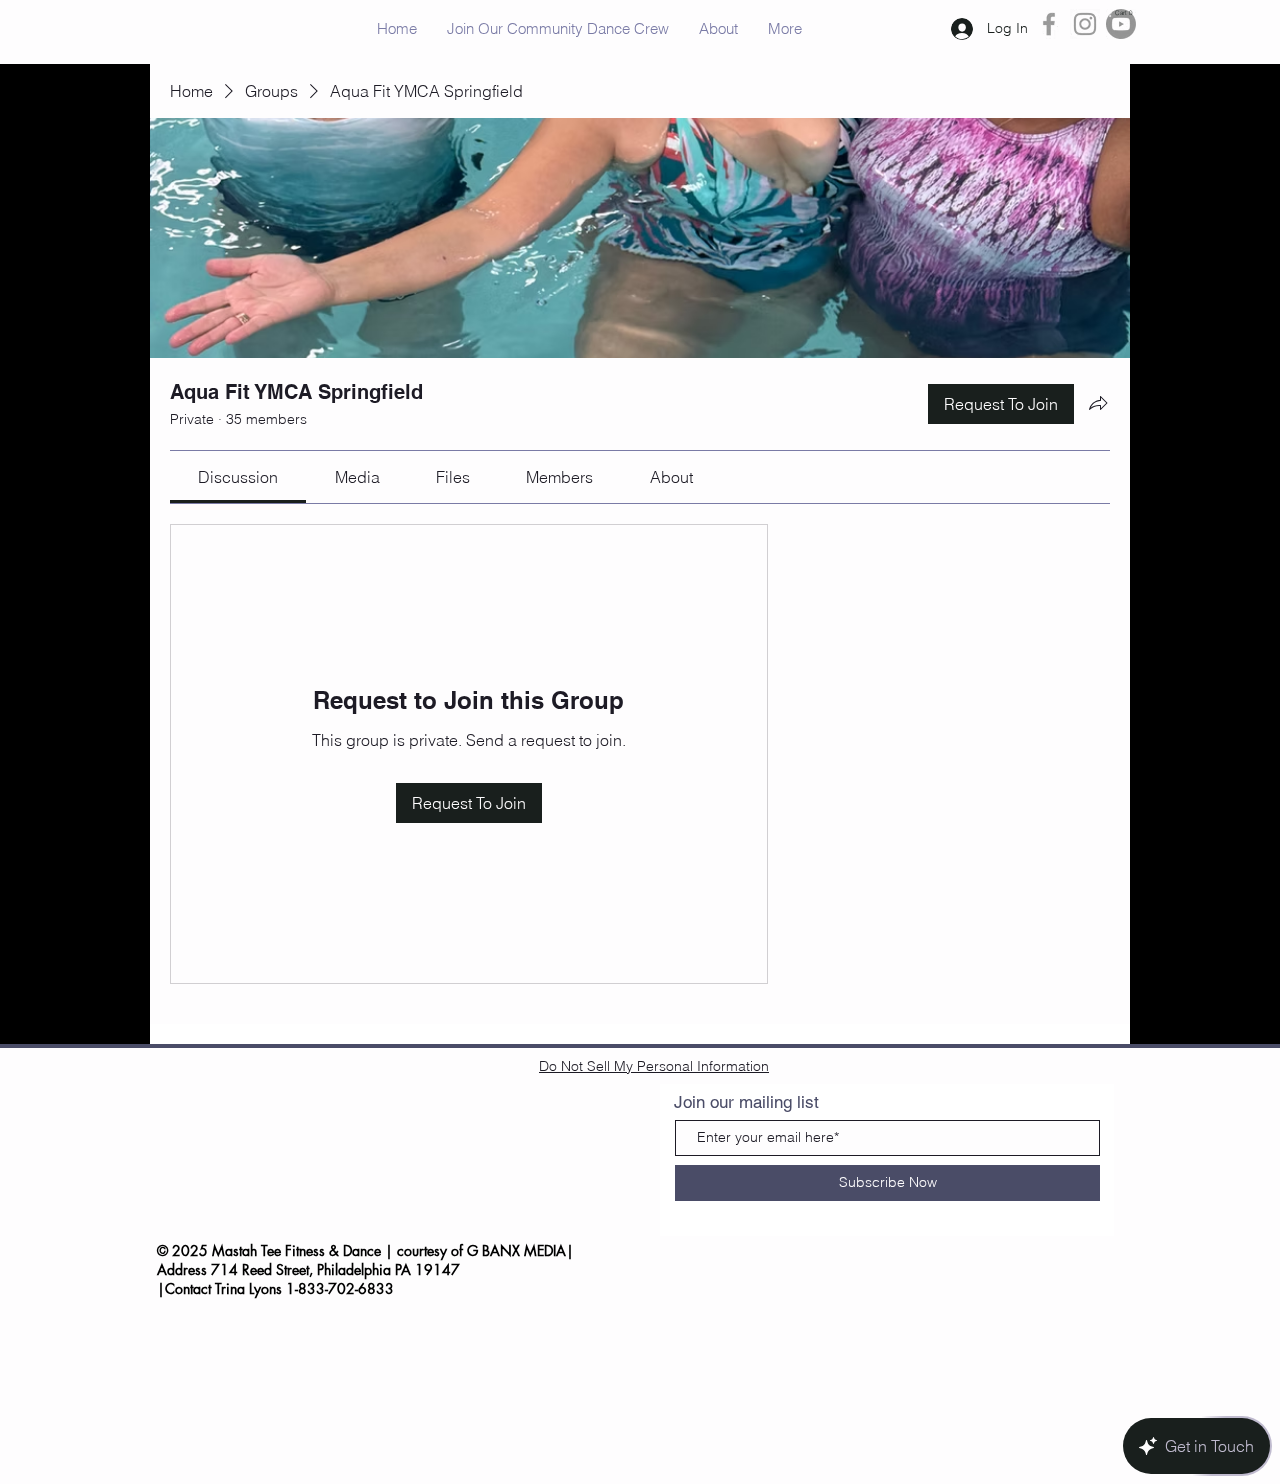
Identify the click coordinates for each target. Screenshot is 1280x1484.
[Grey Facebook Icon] (1049, 24)
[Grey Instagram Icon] (1085, 24)
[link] (238, 477)
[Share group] (1098, 403)
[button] (1120, 12)
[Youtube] (1121, 24)
